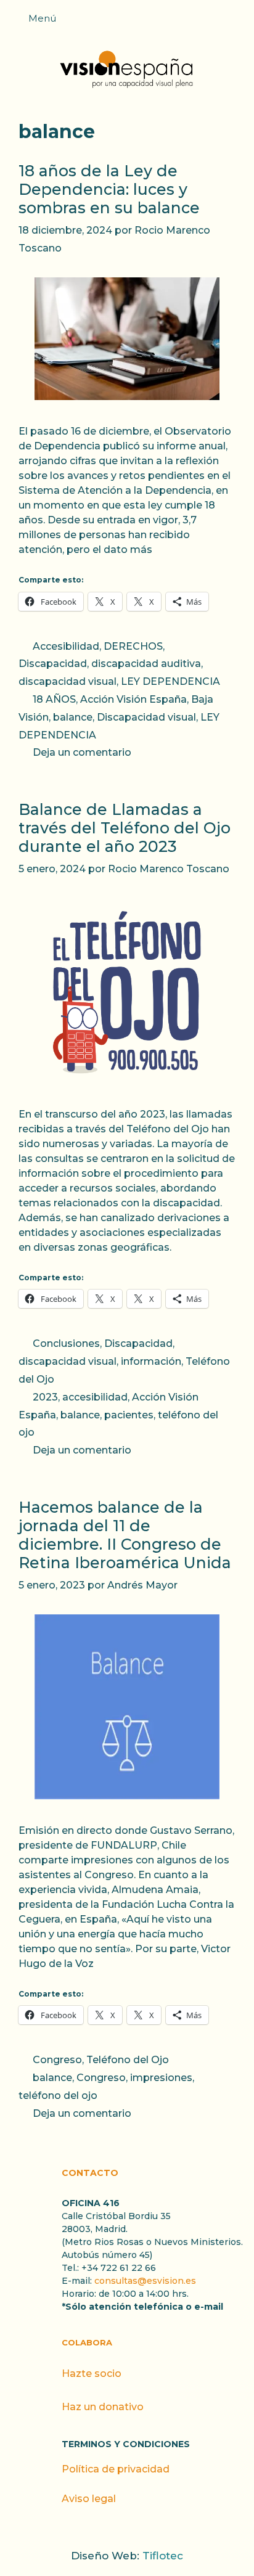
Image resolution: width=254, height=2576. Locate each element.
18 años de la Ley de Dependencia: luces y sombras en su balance (109, 189)
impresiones (161, 2078)
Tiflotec (163, 2556)
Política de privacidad (116, 2469)
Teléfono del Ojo (128, 2060)
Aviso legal (89, 2499)
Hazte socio (92, 2374)
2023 (45, 1397)
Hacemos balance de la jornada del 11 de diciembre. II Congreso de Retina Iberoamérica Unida (125, 1535)
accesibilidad (95, 1397)
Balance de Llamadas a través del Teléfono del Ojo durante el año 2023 (125, 828)
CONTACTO (90, 2173)
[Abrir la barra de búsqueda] (239, 22)
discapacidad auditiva (146, 664)
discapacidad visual (68, 681)
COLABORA (87, 2342)
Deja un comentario (82, 752)
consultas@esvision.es (145, 2281)
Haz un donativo (103, 2407)
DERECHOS (133, 646)
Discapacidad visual (146, 717)
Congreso (57, 2060)
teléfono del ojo (58, 2096)
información (151, 1361)
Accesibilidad (66, 646)
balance (73, 717)
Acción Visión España (133, 699)
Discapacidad (53, 664)
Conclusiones (66, 1343)
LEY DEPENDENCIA (170, 681)
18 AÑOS (54, 699)
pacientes (129, 1415)
